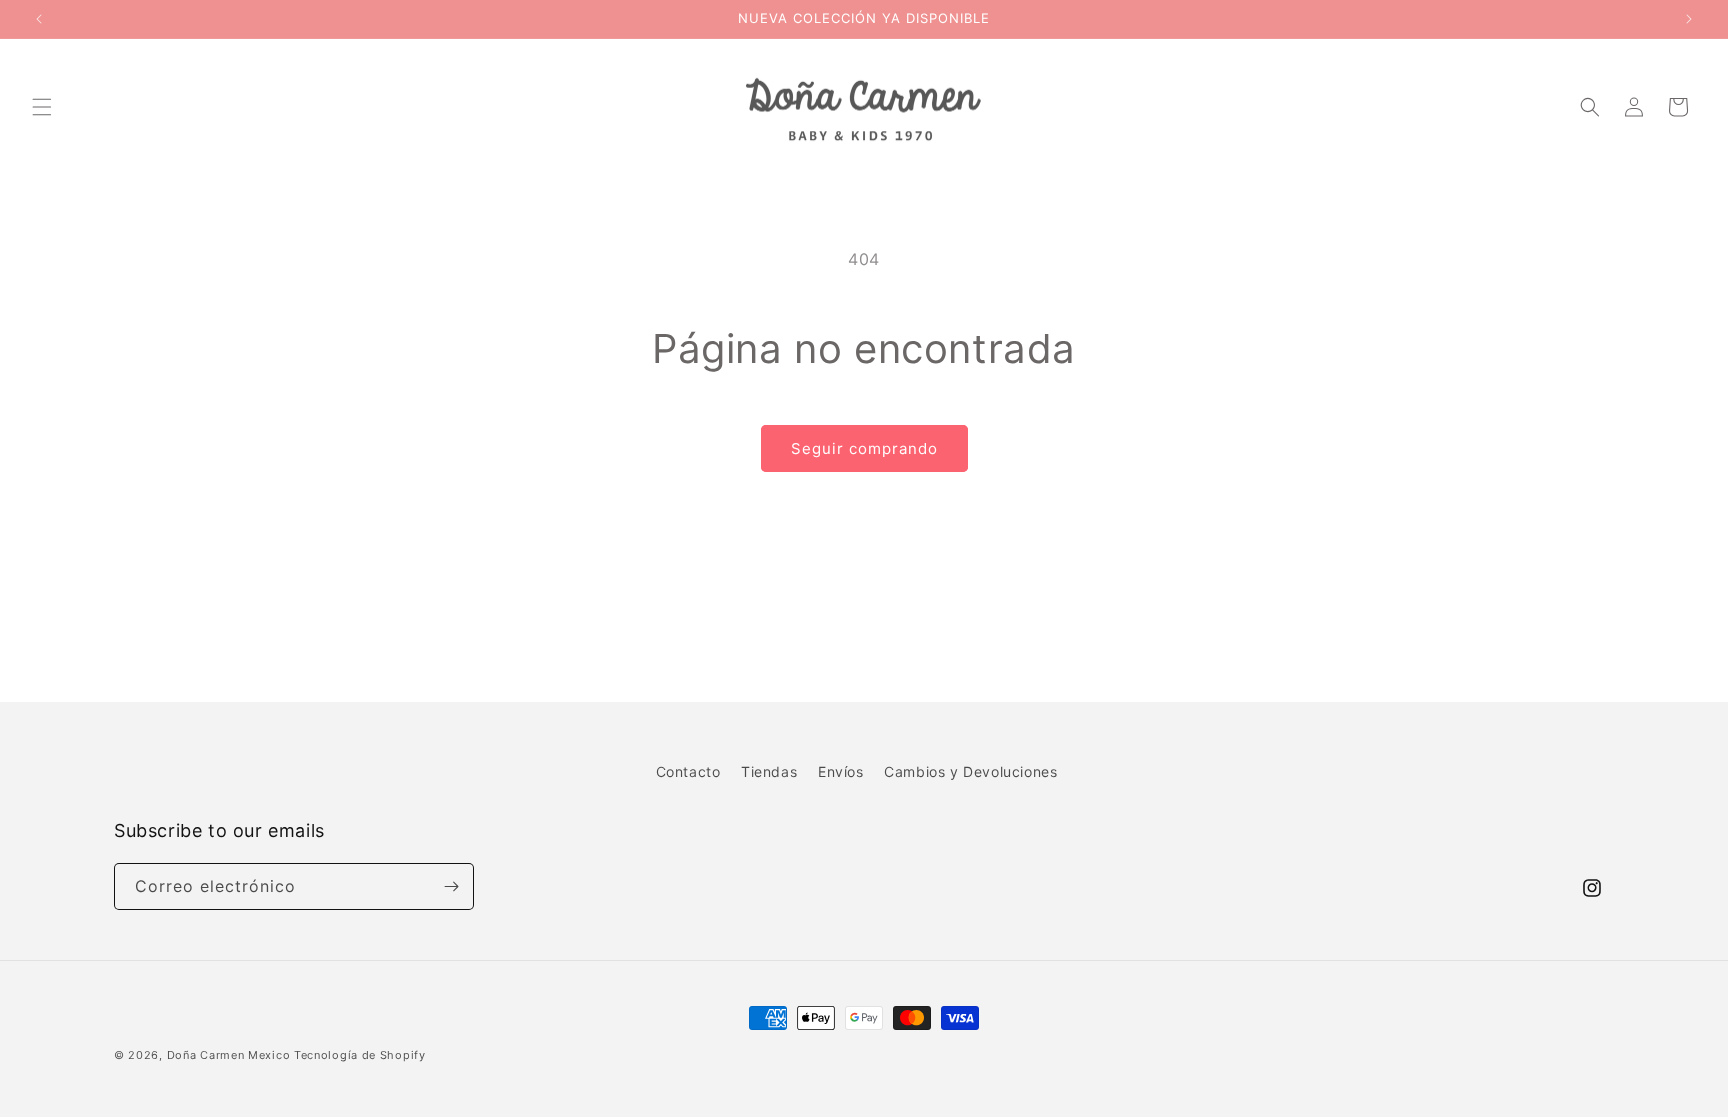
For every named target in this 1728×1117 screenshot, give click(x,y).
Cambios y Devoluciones (970, 771)
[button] (42, 107)
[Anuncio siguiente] (1689, 19)
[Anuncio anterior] (39, 19)
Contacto (688, 771)
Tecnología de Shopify (360, 1055)
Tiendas (769, 771)
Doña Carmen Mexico (229, 1055)
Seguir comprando (864, 448)
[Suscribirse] (451, 886)
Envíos (841, 771)
